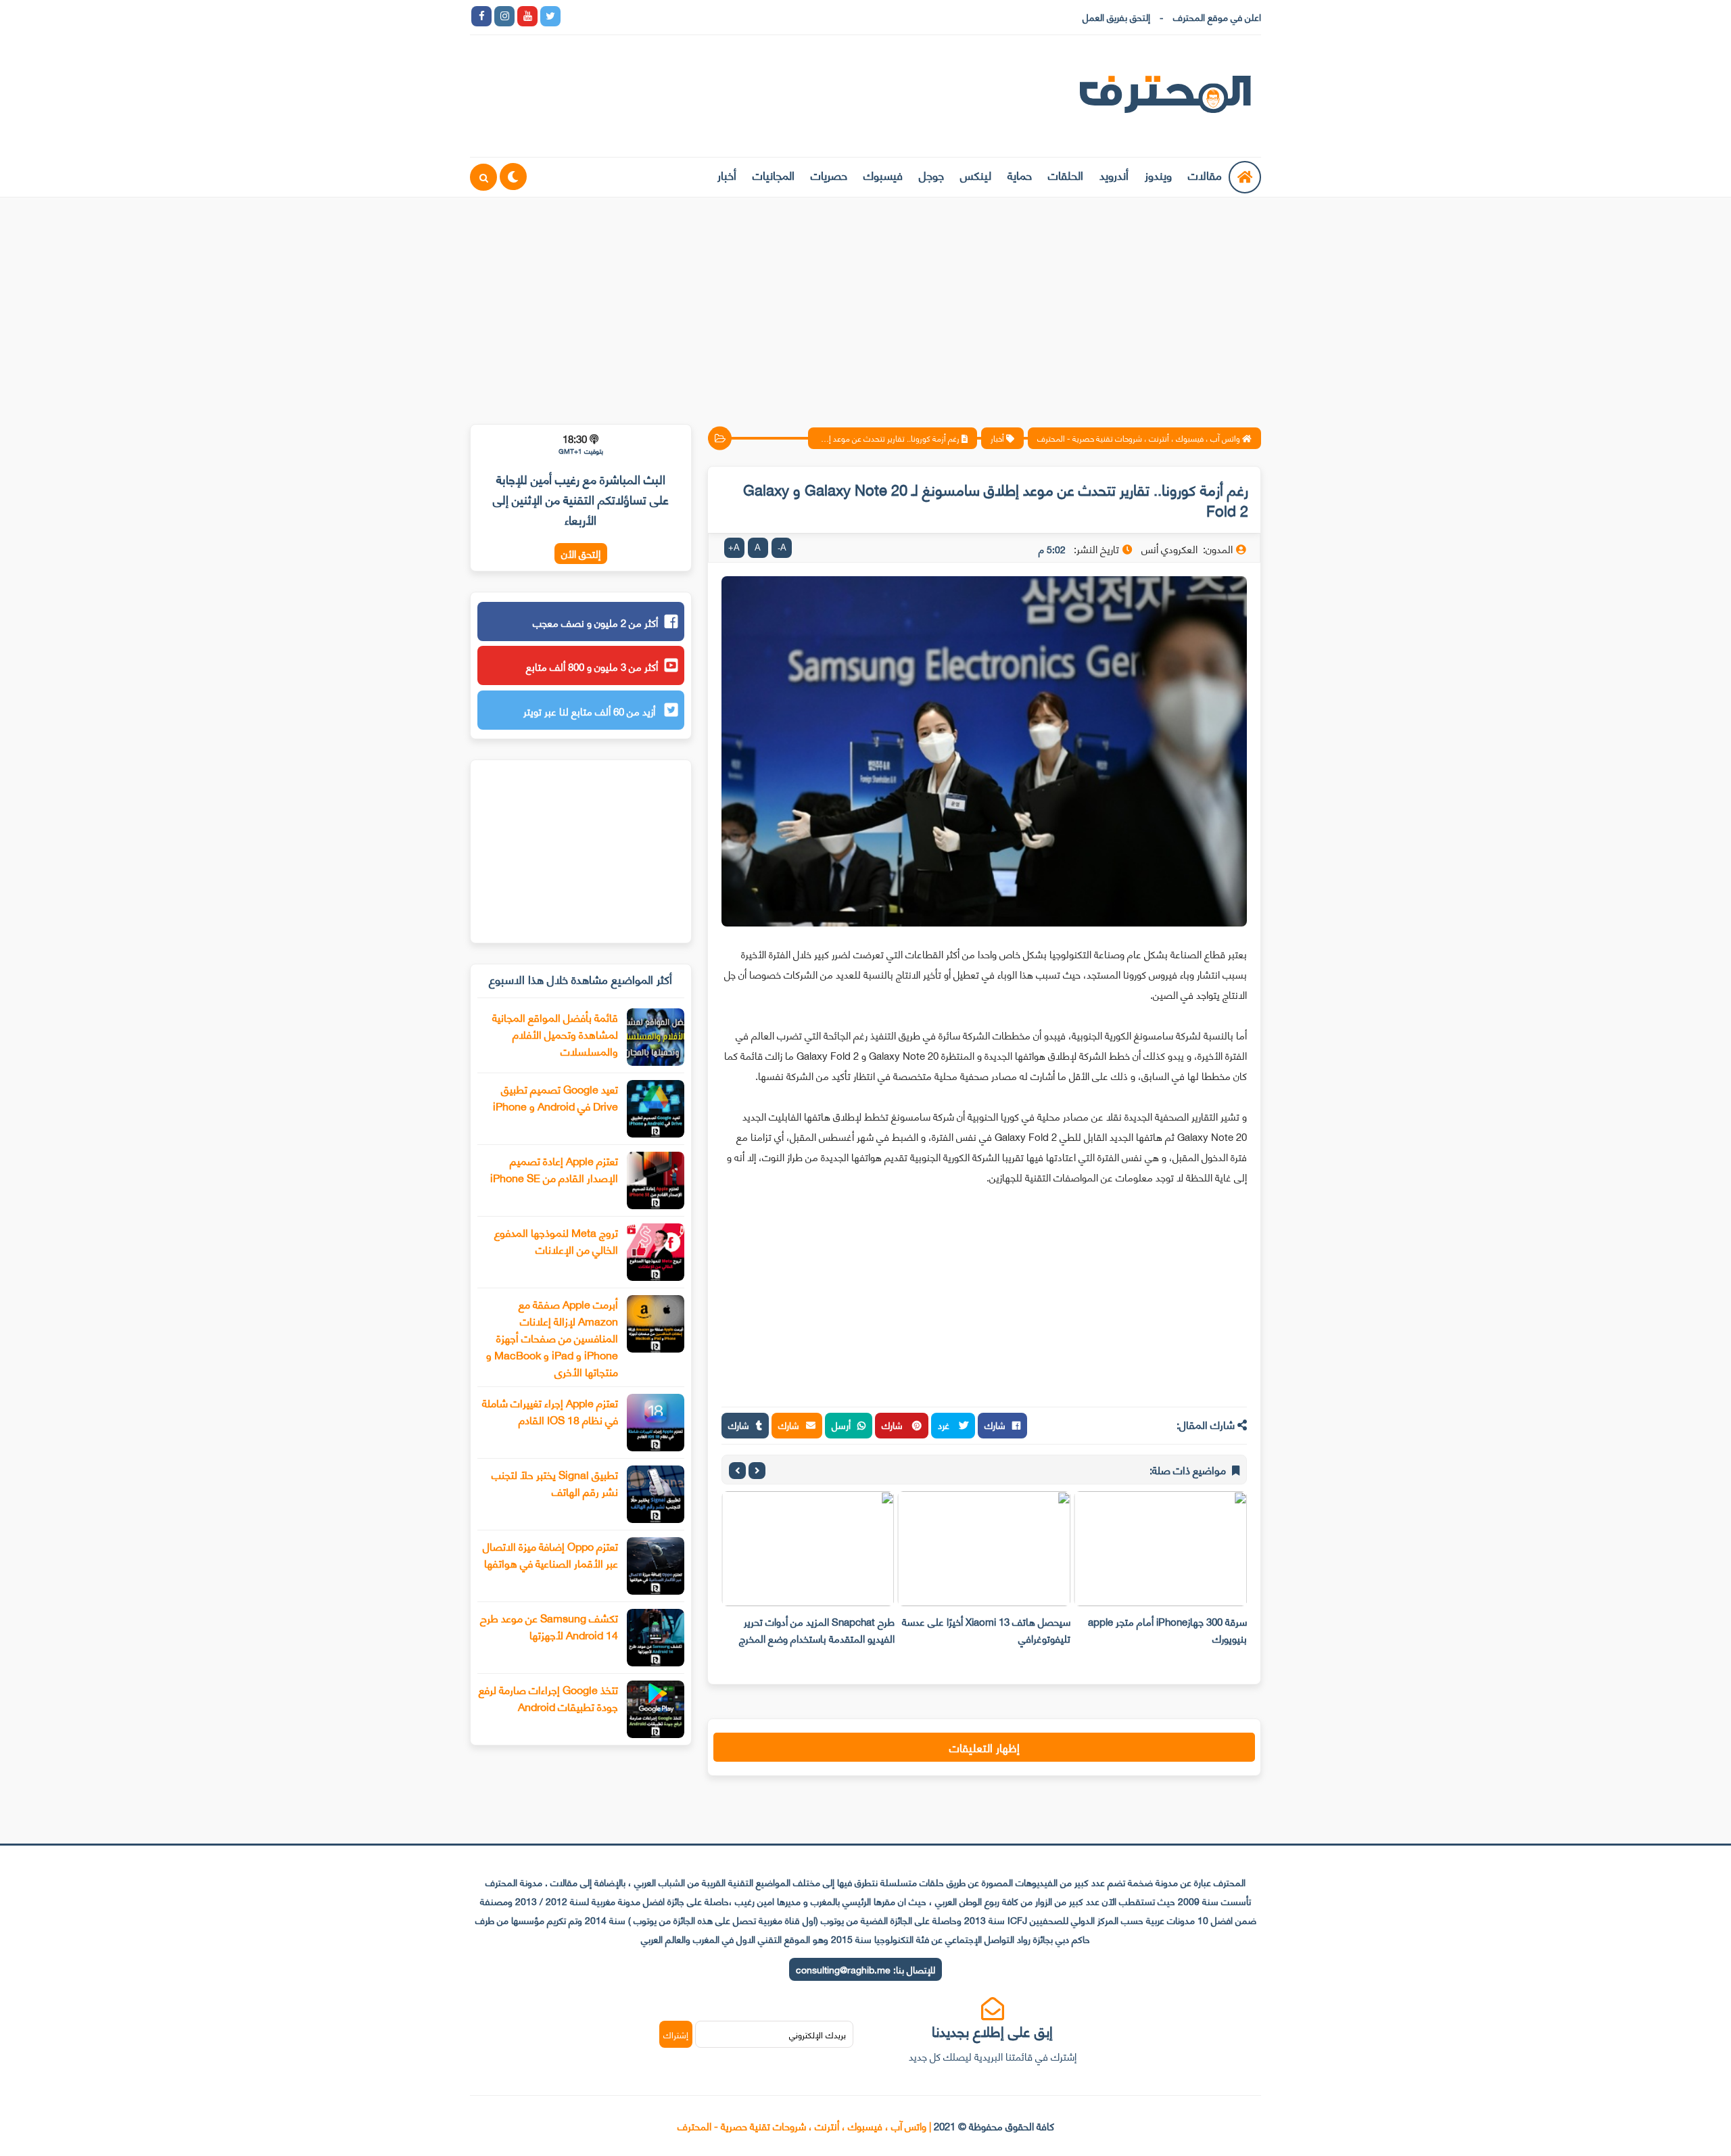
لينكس (976, 174)
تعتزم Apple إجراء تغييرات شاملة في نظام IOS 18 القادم (550, 1411)
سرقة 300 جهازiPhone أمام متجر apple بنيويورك (1167, 1630)
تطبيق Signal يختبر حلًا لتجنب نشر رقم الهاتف (555, 1482)
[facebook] (481, 16)
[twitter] (550, 16)
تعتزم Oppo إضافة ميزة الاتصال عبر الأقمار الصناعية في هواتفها (550, 1554)
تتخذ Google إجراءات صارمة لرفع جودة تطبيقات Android (548, 1697)
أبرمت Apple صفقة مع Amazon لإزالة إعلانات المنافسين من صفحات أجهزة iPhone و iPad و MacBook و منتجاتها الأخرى (552, 1337)
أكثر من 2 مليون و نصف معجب (595, 622)
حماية (1020, 174)
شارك (995, 1425)
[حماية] (573, 16)
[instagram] (504, 16)
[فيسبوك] (642, 16)
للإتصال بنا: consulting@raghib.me (865, 1969)
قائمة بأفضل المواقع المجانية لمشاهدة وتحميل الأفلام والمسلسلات (555, 1034)
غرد (945, 1425)
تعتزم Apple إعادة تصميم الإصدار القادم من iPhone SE (554, 1169)
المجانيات (774, 174)
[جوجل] (619, 16)
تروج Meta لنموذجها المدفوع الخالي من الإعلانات (556, 1240)
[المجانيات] (688, 16)
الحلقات (1066, 174)
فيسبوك (883, 174)
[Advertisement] (865, 302)
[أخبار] (711, 16)
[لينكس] (596, 16)
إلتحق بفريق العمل (1116, 17)
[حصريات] (665, 16)
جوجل (931, 174)
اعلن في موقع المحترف (1217, 17)
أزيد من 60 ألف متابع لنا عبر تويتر (591, 711)
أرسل (841, 1425)
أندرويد (1114, 174)
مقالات (1205, 174)
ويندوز (1158, 174)
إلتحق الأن (581, 554)
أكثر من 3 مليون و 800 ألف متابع (592, 666)
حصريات (829, 174)
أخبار (727, 174)
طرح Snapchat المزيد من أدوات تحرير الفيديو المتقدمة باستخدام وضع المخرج (817, 1630)
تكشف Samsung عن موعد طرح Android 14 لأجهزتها (549, 1626)
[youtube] (527, 16)
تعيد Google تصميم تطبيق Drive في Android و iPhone (555, 1097)
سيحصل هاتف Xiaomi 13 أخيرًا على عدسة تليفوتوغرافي (986, 1630)
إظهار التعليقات (985, 1747)
